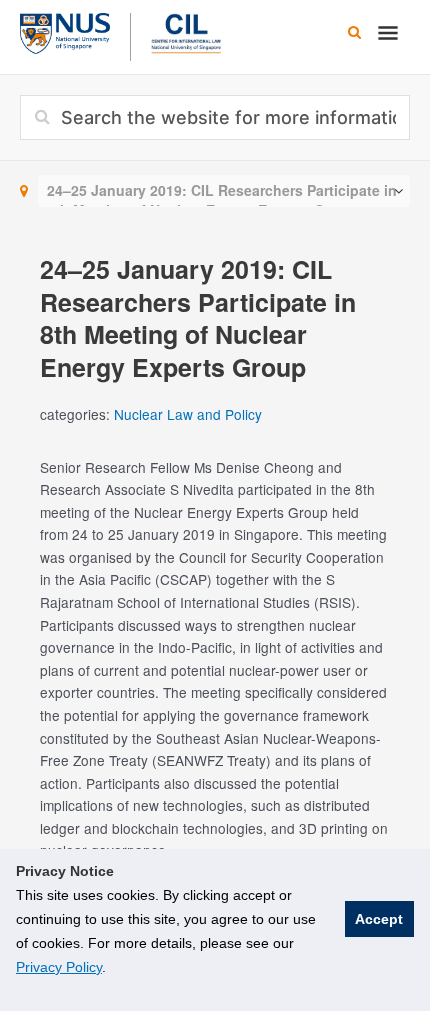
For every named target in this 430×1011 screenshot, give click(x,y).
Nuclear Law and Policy (188, 414)
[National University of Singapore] (65, 31)
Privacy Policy (59, 967)
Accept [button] (379, 919)
